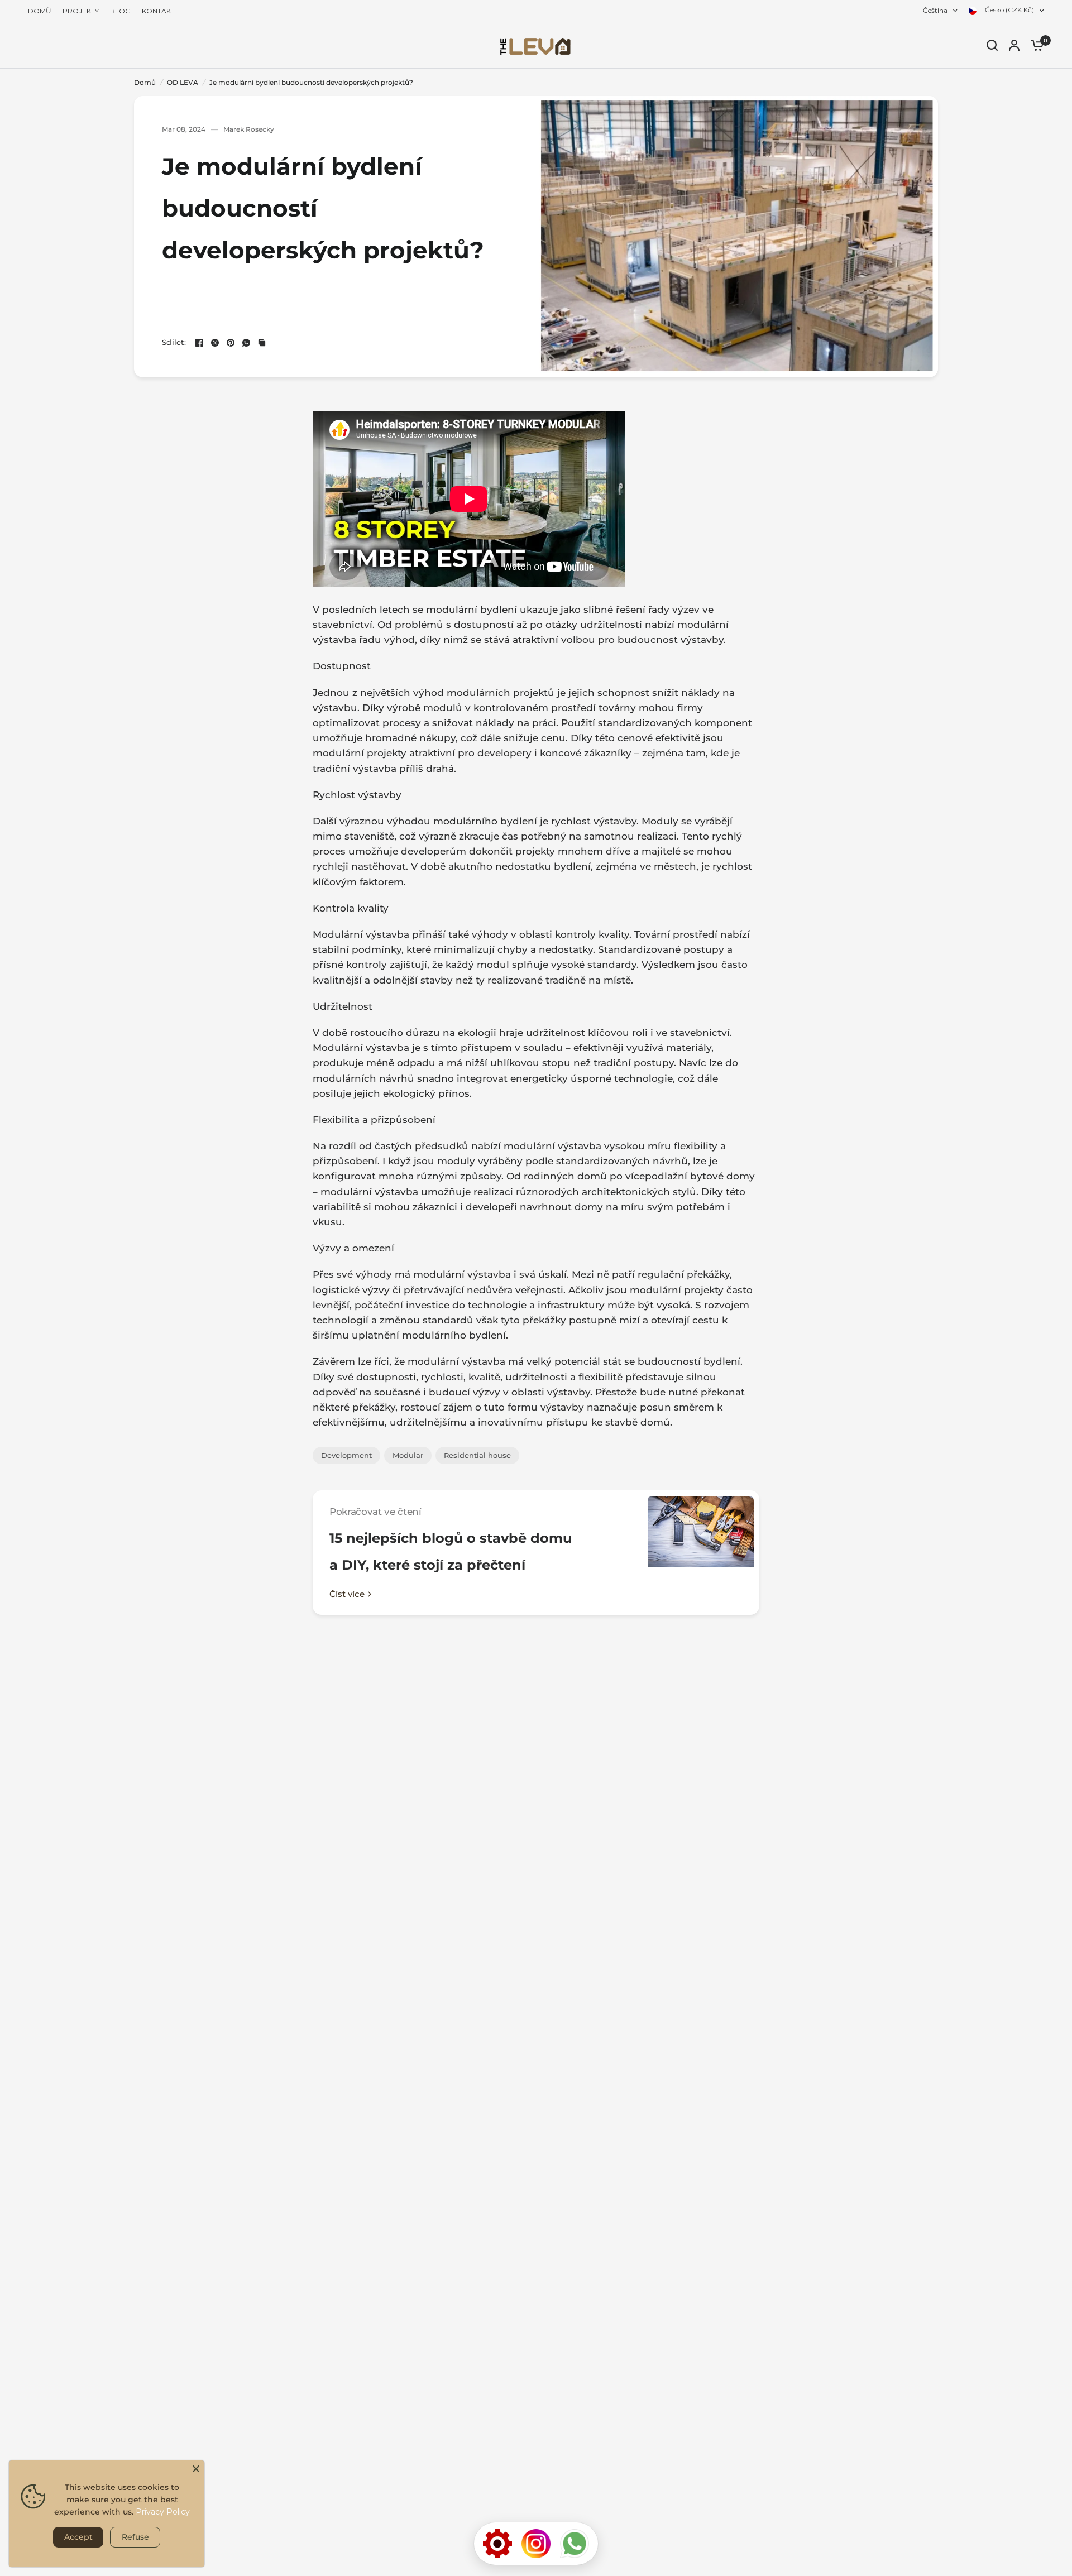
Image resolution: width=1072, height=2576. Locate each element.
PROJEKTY (81, 11)
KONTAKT (158, 11)
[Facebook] (199, 343)
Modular (408, 1455)
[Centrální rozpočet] (497, 2544)
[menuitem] (42, 11)
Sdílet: (174, 342)
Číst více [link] (347, 1594)
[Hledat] (992, 45)
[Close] (196, 2469)
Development (346, 1455)
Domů (145, 82)
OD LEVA (183, 82)
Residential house (477, 1455)
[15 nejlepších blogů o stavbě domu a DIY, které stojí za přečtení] (701, 1553)
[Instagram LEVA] (536, 2544)
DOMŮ (40, 11)
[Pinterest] (231, 343)
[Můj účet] (1014, 45)
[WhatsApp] (246, 343)
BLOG (120, 11)
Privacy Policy (163, 2512)
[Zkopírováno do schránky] (262, 343)
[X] (215, 343)
